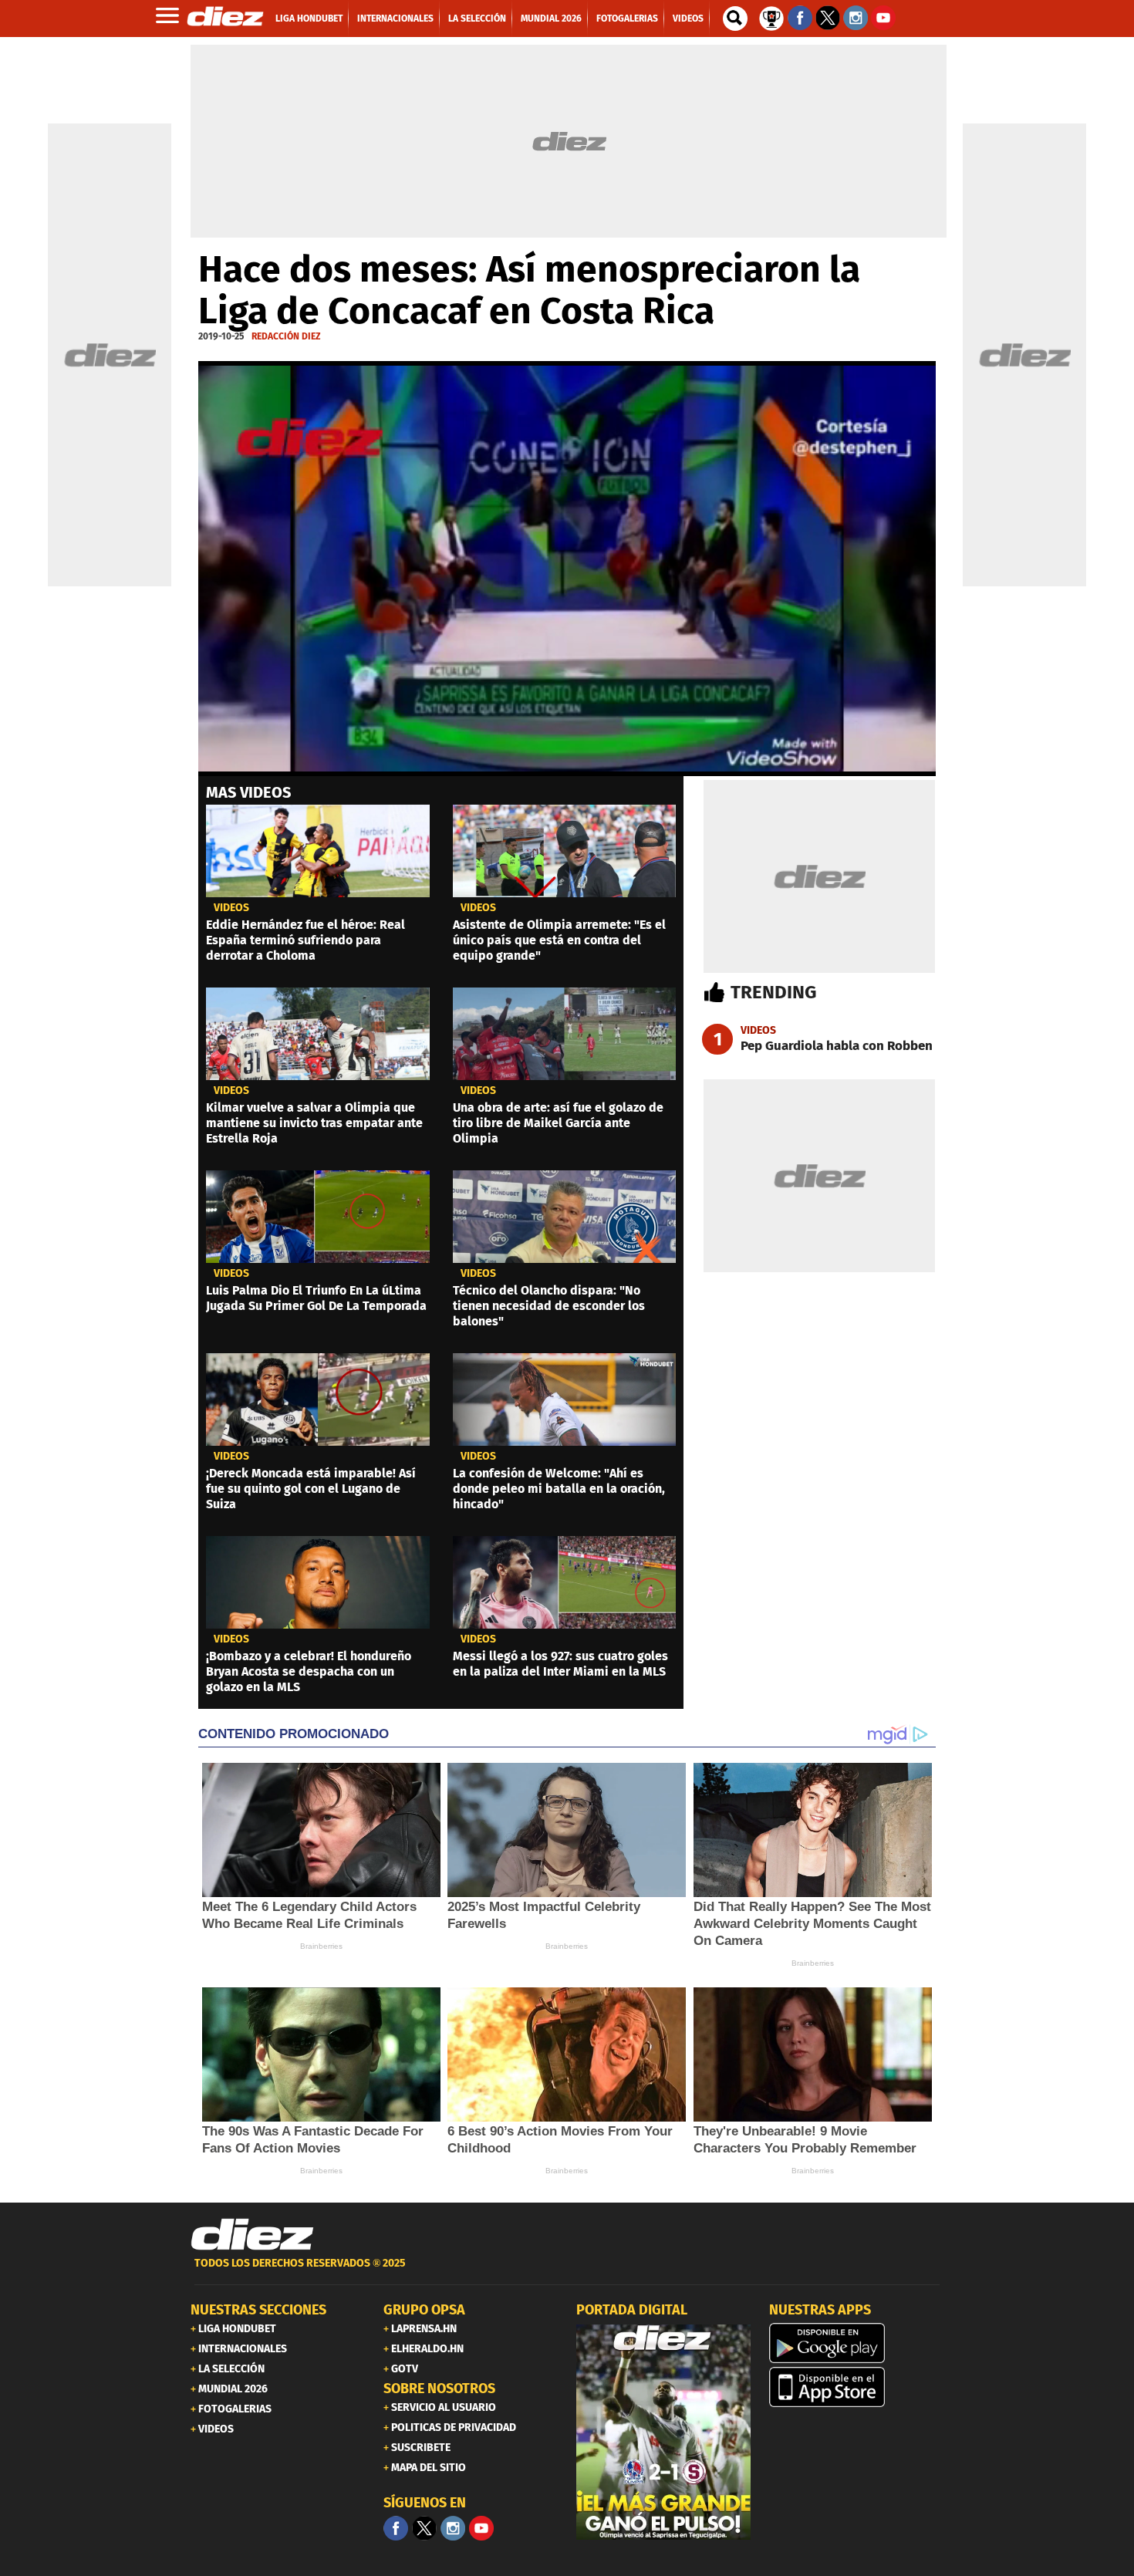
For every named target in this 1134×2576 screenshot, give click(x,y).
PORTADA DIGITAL (632, 2310)
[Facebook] (396, 2528)
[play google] (856, 2343)
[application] (567, 569)
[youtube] (481, 2528)
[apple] (856, 2387)
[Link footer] (252, 2234)
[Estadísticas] (771, 17)
